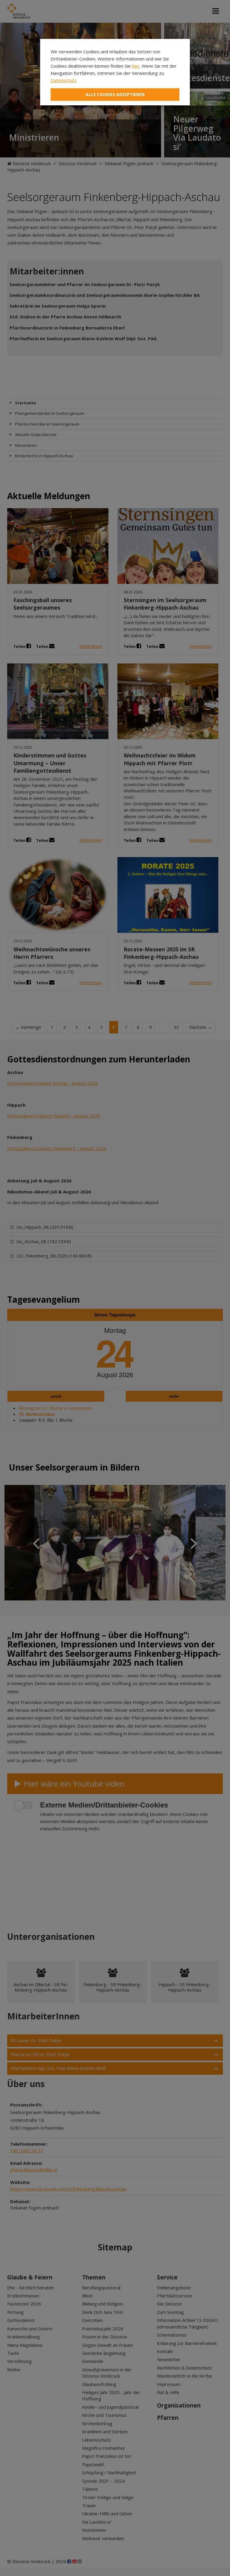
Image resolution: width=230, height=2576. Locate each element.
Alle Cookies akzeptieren (115, 94)
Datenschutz (64, 80)
